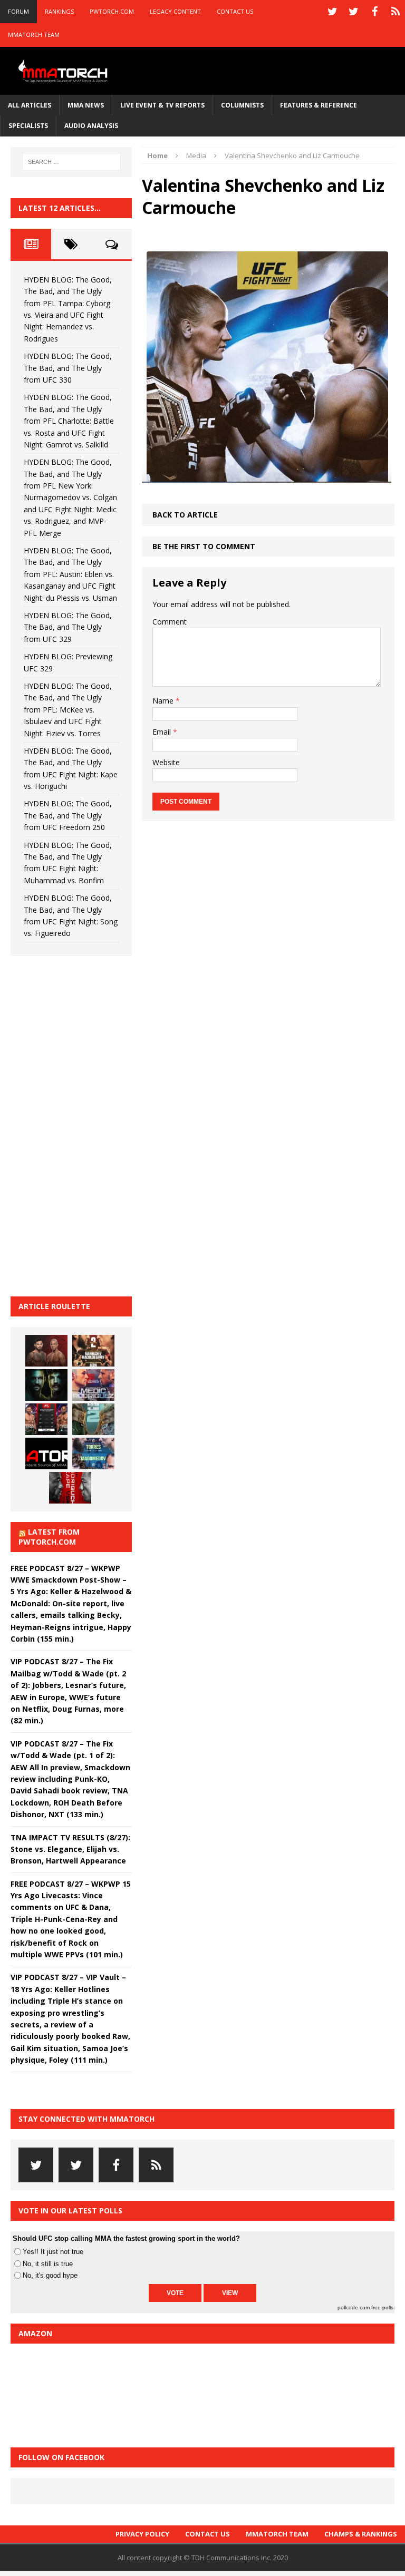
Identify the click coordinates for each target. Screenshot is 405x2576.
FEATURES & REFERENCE (319, 105)
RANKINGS (59, 11)
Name (164, 701)
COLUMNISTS (242, 105)
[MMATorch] (64, 71)
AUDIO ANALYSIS (91, 126)
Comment (170, 622)
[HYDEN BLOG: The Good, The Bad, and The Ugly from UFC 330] (93, 1351)
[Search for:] (71, 162)
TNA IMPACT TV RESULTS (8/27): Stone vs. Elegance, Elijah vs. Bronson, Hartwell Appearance (70, 1849)
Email (163, 732)
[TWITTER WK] (353, 12)
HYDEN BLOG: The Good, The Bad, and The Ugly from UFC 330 (68, 368)
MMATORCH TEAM (34, 35)
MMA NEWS (86, 105)
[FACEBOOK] (374, 12)
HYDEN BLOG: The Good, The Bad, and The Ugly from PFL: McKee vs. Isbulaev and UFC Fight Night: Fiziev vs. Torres (68, 710)
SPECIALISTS (28, 126)
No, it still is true (48, 2264)
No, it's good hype (50, 2275)
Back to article (185, 515)
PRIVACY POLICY (142, 2534)
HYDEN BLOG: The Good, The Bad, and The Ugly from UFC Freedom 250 (68, 815)
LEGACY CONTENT (175, 11)
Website (166, 762)
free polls (382, 2307)
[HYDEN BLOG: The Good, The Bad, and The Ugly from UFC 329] (93, 1419)
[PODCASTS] (396, 12)
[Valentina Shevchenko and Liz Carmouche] (267, 476)
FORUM (18, 11)
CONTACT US (235, 11)
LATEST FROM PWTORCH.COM (49, 1536)
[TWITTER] (332, 12)
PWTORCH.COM (112, 11)
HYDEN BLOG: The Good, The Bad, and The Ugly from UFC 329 (68, 627)
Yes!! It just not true (53, 2252)
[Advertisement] (90, 1125)
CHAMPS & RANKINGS (361, 2534)
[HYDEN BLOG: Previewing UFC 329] (46, 1453)
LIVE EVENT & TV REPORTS (162, 105)
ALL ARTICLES (30, 105)
